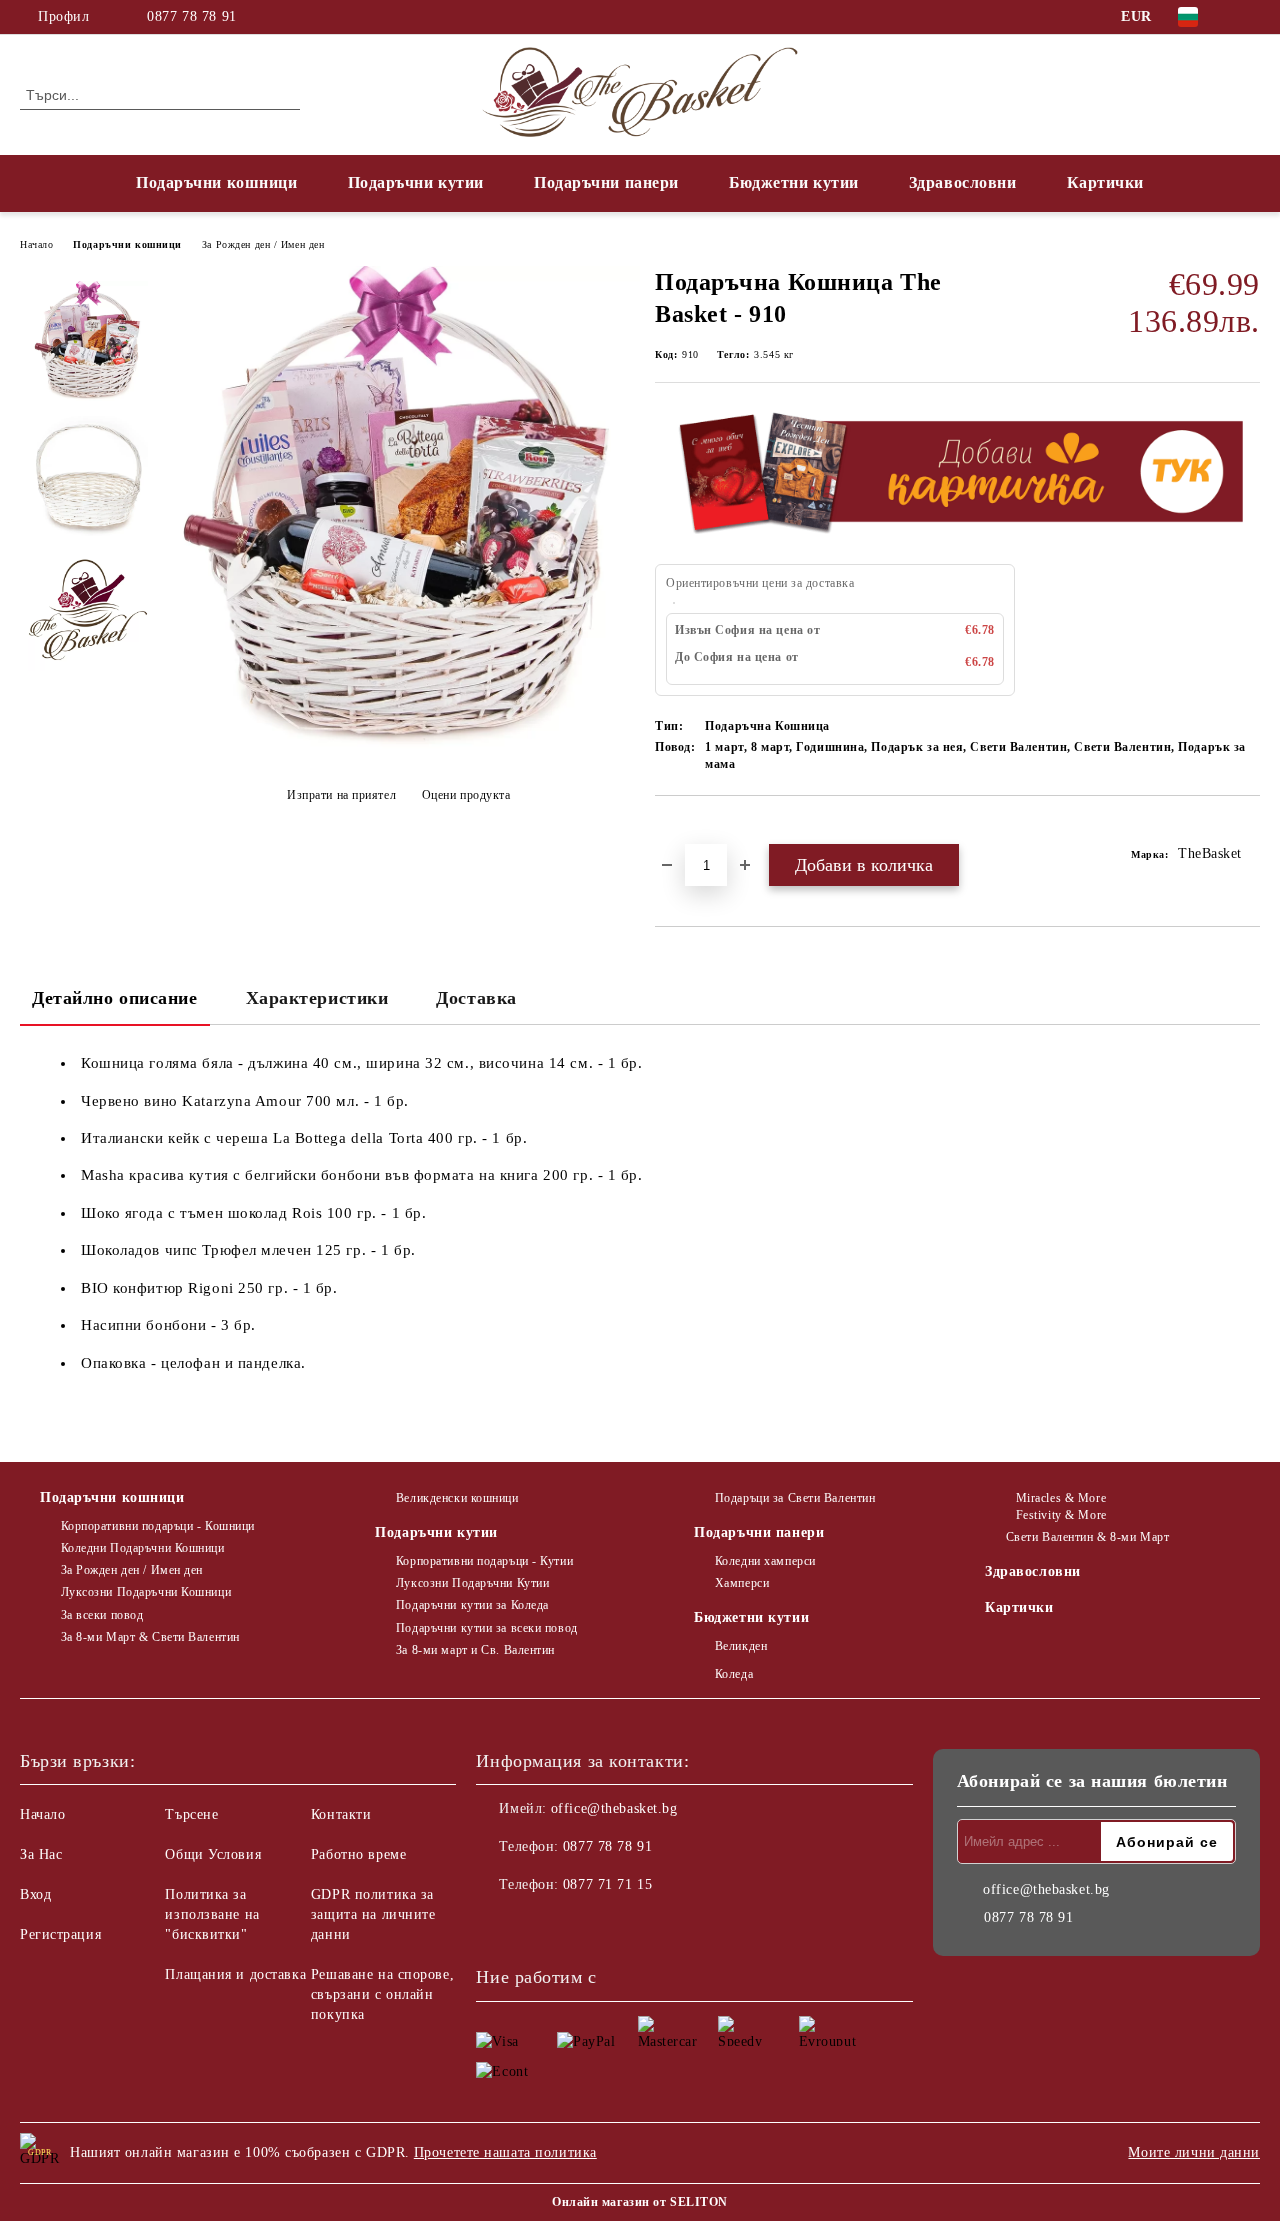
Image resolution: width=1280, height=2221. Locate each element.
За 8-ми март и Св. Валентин (475, 1650)
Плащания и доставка (235, 1974)
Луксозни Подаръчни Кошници (146, 1592)
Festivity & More (1061, 1515)
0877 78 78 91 (191, 16)
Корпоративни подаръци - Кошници (158, 1526)
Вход (35, 1894)
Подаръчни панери (606, 182)
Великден (741, 1646)
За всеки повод (102, 1615)
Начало (36, 244)
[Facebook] (1249, 17)
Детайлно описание (115, 998)
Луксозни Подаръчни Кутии (472, 1583)
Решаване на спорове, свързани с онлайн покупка (382, 1994)
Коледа (734, 1674)
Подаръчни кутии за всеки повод (486, 1628)
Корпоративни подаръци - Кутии (484, 1561)
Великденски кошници (457, 1498)
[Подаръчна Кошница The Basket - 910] (398, 745)
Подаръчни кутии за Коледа (472, 1605)
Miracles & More (1061, 1498)
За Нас (41, 1854)
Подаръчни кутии (416, 182)
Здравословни (963, 182)
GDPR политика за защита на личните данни (373, 1914)
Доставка (476, 998)
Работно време (358, 1854)
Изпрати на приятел (341, 795)
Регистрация (60, 1934)
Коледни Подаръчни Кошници (143, 1548)
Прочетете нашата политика (505, 2152)
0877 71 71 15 (607, 1884)
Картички (1105, 182)
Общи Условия (213, 1854)
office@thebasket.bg (614, 1808)
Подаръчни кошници (217, 182)
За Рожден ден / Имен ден (263, 244)
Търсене (191, 1814)
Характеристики (317, 998)
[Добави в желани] (693, 830)
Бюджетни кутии (794, 182)
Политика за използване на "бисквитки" (212, 1914)
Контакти (341, 1814)
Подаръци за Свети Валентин (795, 1498)
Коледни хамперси (765, 1561)
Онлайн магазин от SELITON (640, 2202)
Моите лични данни (1194, 2152)
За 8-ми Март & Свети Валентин (150, 1637)
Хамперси (742, 1583)
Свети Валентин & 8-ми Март (1087, 1537)
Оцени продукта (466, 795)
